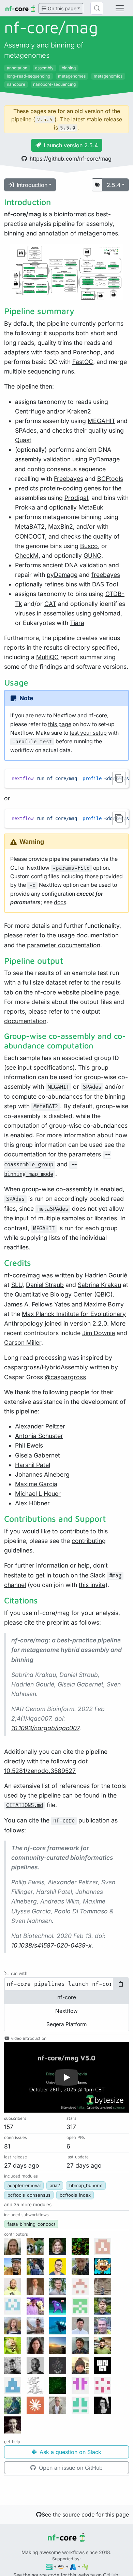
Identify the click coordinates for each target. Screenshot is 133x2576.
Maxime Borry (104, 1304)
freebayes (106, 575)
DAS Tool (105, 584)
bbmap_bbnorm (86, 2185)
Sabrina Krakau (99, 1285)
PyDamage (104, 459)
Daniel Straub (45, 1285)
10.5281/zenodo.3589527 (40, 1771)
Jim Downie (99, 1333)
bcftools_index (75, 2195)
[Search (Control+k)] (97, 8)
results (111, 982)
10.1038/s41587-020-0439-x (51, 1945)
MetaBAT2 (30, 526)
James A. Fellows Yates (37, 1304)
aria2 (55, 2185)
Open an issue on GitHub (70, 2468)
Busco (89, 546)
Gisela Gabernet (38, 1455)
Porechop (87, 352)
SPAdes (26, 430)
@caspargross (65, 1377)
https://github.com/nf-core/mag (71, 159)
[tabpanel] (66, 1984)
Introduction (32, 185)
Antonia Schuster (39, 1436)
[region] (66, 778)
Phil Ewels (29, 1445)
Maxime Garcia (36, 1484)
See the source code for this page (85, 2514)
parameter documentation (64, 945)
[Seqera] (50, 2566)
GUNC (92, 555)
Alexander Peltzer (40, 1426)
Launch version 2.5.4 (71, 145)
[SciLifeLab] (85, 2566)
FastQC (83, 362)
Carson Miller (23, 1343)
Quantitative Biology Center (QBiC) (64, 1294)
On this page (61, 8)
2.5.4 (114, 185)
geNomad (107, 613)
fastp (52, 352)
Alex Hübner (32, 1503)
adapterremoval (24, 2185)
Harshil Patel (33, 1465)
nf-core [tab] (67, 1997)
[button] (66, 2077)
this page (60, 724)
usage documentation (88, 935)
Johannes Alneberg (42, 1474)
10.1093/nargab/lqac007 (45, 1728)
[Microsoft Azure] (73, 2566)
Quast (23, 440)
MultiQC (47, 657)
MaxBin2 (61, 526)
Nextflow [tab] (66, 2011)
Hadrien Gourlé (106, 1275)
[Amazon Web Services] (61, 2566)
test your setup (88, 733)
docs (60, 902)
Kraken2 (79, 411)
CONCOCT (30, 536)
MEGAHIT (101, 421)
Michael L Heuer (38, 1494)
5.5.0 (68, 128)
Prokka (25, 507)
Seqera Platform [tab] (66, 2024)
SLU (17, 1285)
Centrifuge (30, 411)
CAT (50, 604)
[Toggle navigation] (120, 8)
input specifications (45, 1067)
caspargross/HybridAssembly (46, 1367)
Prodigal (76, 498)
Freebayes (69, 479)
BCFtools (110, 479)
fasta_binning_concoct (31, 2224)
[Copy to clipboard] (119, 778)
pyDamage (62, 575)
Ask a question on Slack (70, 2452)
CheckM (27, 555)
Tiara (77, 623)
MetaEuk (91, 507)
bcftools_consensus (29, 2195)
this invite (92, 1585)
